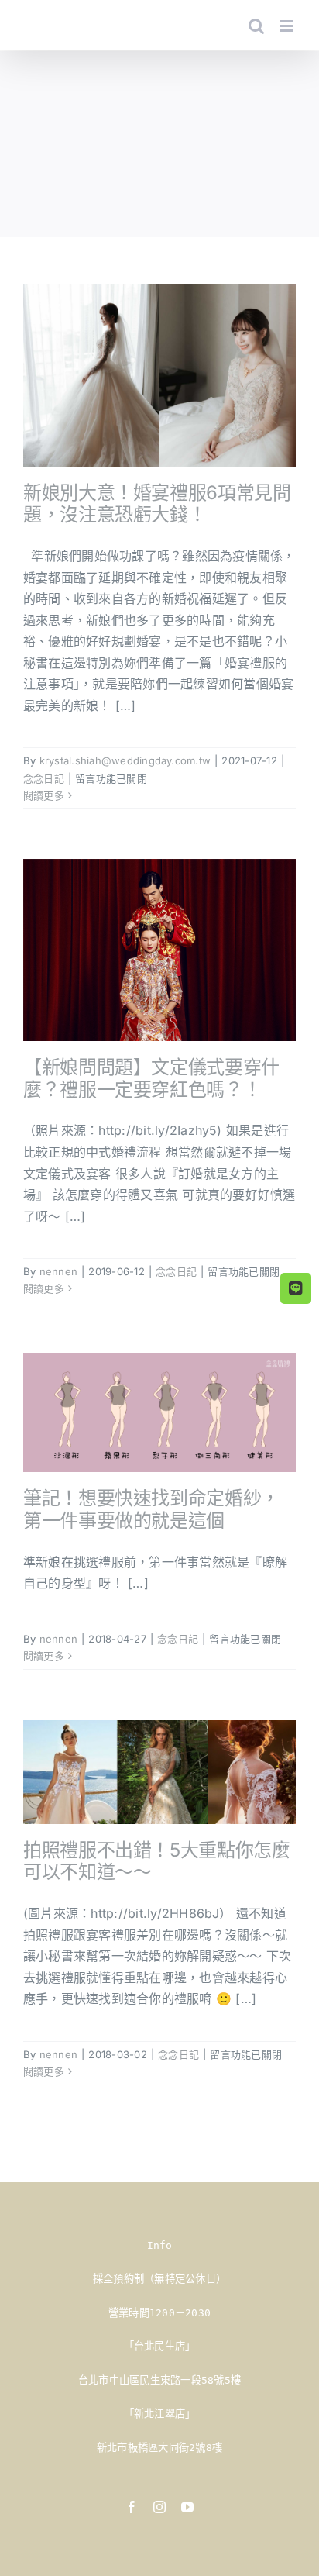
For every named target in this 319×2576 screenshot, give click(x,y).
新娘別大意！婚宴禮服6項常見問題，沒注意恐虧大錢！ (157, 504)
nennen (58, 1271)
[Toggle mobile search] (256, 26)
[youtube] (187, 2507)
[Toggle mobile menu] (288, 26)
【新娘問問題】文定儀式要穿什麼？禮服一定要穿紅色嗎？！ (151, 1078)
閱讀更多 (44, 795)
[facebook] (132, 2507)
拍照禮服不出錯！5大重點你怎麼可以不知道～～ (157, 1861)
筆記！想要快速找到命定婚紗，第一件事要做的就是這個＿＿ (151, 1509)
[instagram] (159, 2507)
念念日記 (44, 778)
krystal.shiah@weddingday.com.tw (125, 760)
